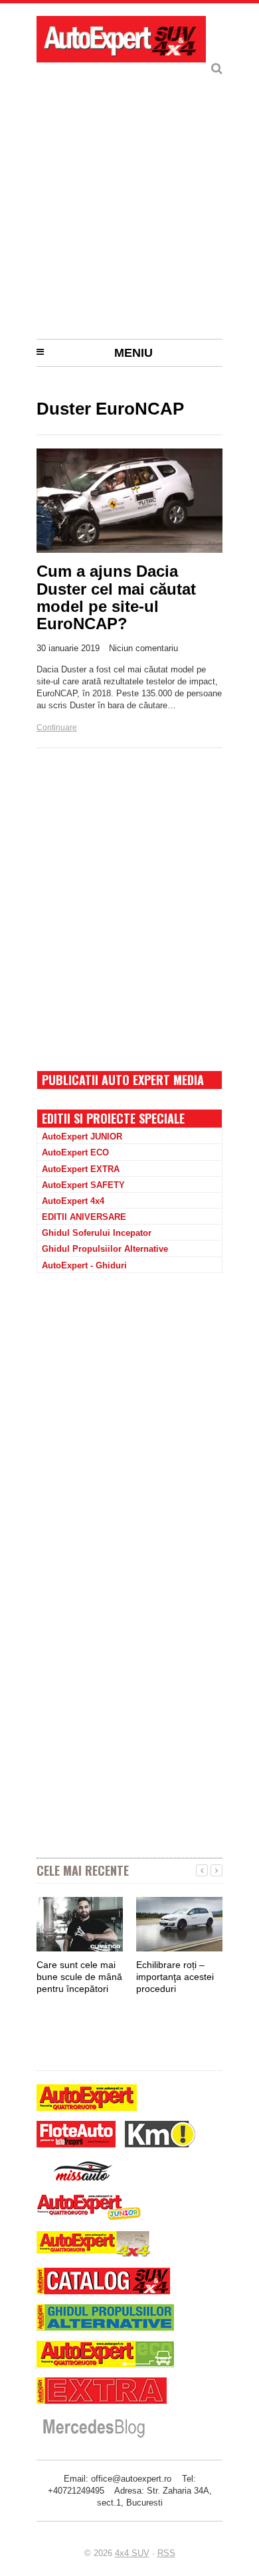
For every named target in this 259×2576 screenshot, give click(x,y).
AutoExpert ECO (75, 1152)
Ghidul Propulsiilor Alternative (105, 1249)
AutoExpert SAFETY (83, 1185)
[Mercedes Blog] (94, 2429)
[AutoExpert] (87, 2099)
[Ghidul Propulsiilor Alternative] (105, 2319)
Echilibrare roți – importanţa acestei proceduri (175, 1977)
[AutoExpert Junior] (89, 2209)
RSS (166, 2553)
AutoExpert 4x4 (73, 1201)
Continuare (57, 728)
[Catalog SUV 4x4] (103, 2283)
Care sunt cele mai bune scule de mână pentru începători (79, 1977)
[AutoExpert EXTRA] (102, 2392)
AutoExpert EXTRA (81, 1169)
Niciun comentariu (143, 648)
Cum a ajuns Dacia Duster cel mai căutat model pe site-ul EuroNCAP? (116, 597)
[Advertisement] (129, 196)
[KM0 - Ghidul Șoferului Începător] (160, 2136)
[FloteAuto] (76, 2136)
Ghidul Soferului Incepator (97, 1233)
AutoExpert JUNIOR (82, 1137)
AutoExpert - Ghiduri (84, 1265)
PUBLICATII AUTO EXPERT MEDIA (123, 1080)
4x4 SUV (132, 2553)
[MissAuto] (84, 2172)
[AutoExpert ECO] (105, 2356)
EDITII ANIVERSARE (84, 1217)
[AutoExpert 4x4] (94, 2246)
